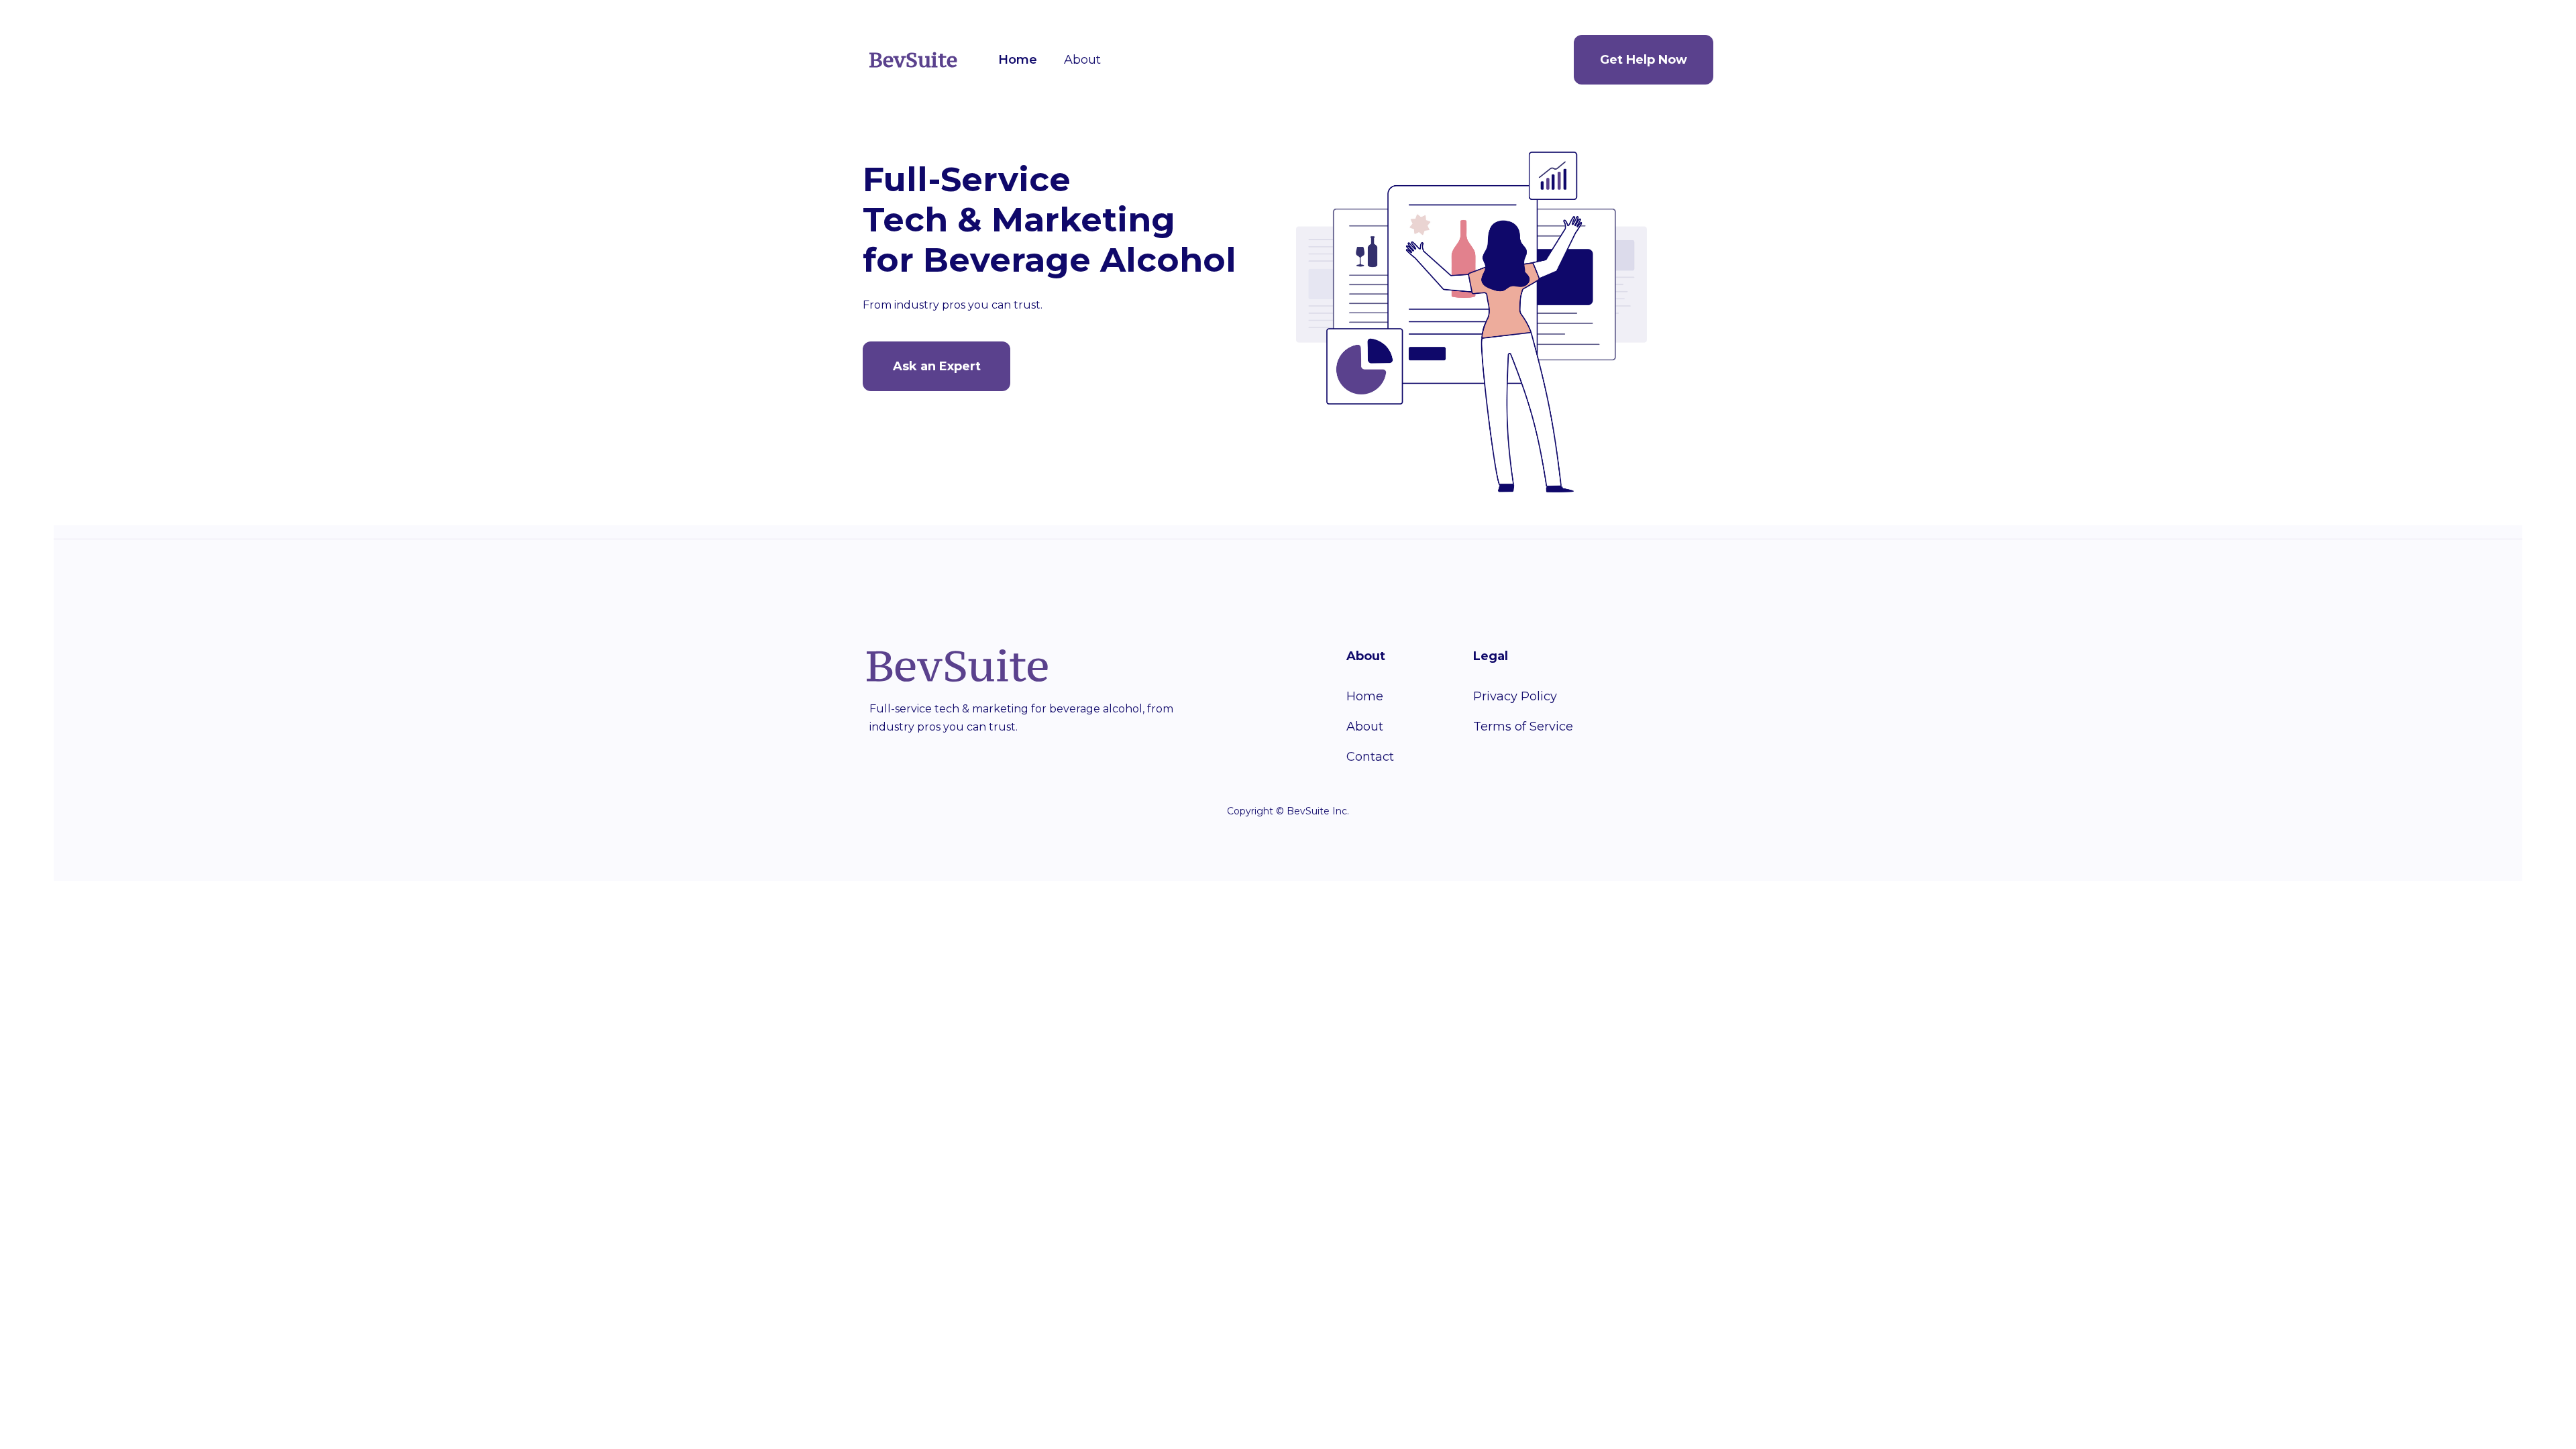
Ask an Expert (937, 366)
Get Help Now (1644, 60)
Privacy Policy (1515, 696)
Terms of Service (1523, 727)
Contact (1370, 757)
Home (1018, 60)
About (1082, 60)
